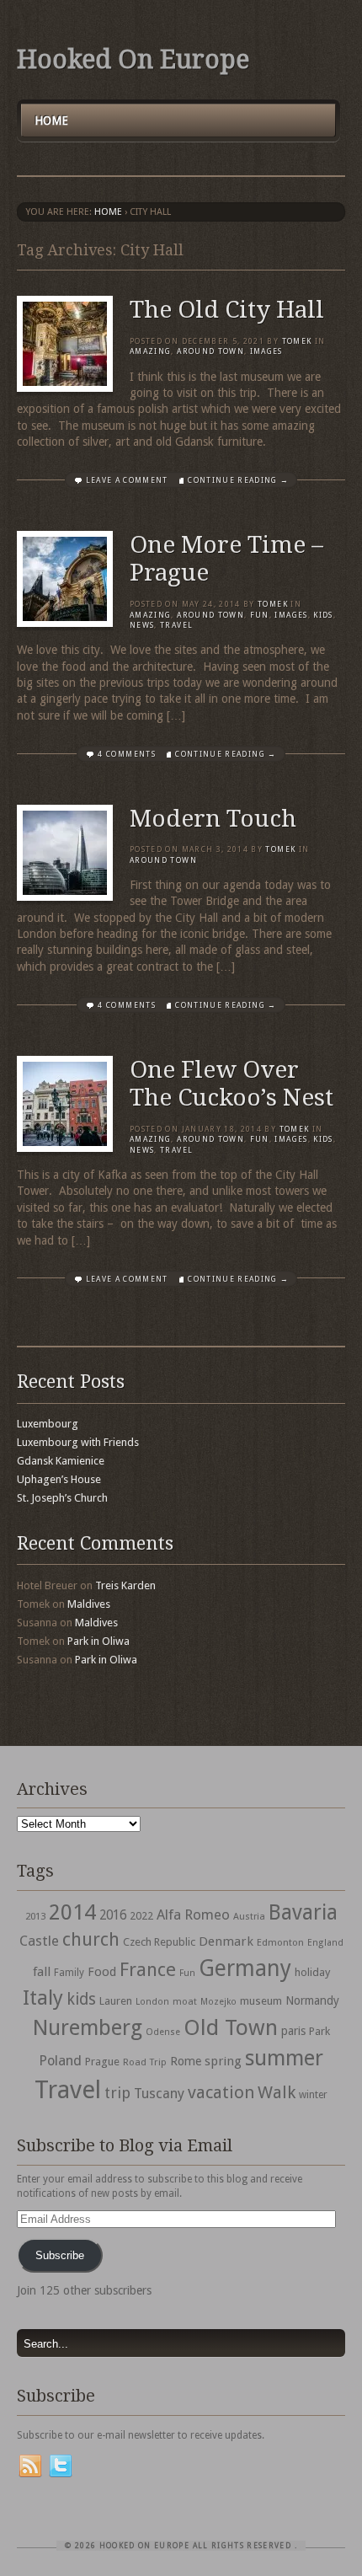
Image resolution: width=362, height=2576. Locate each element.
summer (284, 2058)
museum (261, 2001)
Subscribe (60, 2255)
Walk (277, 2092)
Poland (60, 2061)
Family (69, 1973)
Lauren (116, 2001)
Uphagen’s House (59, 1479)
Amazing (150, 351)
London (152, 2002)
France (148, 1969)
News (142, 625)
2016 (113, 1915)
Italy (43, 1998)
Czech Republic (159, 1942)
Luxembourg (48, 1424)
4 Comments (127, 754)
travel (176, 625)
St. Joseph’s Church (62, 1498)
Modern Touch (213, 819)
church (91, 1939)
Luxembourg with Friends (78, 1442)
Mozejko (218, 2002)
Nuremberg (88, 2027)
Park (319, 2031)
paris (293, 2031)
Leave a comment (127, 480)
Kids (323, 615)
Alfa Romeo (193, 1915)
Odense (163, 2032)
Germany (245, 1968)
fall (42, 1972)
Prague (102, 2062)
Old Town (231, 2027)
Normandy (312, 2000)
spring (223, 2061)
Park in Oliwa (98, 1641)
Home (51, 120)
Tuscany (159, 2094)
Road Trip (145, 2062)
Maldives (89, 1604)
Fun (260, 615)
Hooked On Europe (133, 59)
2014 (72, 1912)
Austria (249, 1917)
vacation (221, 2092)
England (325, 1943)
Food (102, 1972)
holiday (312, 1972)
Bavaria (303, 1912)
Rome (186, 2061)
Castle (39, 1941)
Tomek (297, 341)
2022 (141, 1916)
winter (313, 2095)
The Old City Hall (227, 310)
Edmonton (280, 1942)
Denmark (226, 1941)
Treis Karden (125, 1585)
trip (117, 2093)
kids (81, 1999)
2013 (35, 1916)
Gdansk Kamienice (61, 1461)
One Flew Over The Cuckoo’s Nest (232, 1084)
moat (185, 2001)
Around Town (210, 351)
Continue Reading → (238, 480)
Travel (68, 2090)
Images (266, 351)
